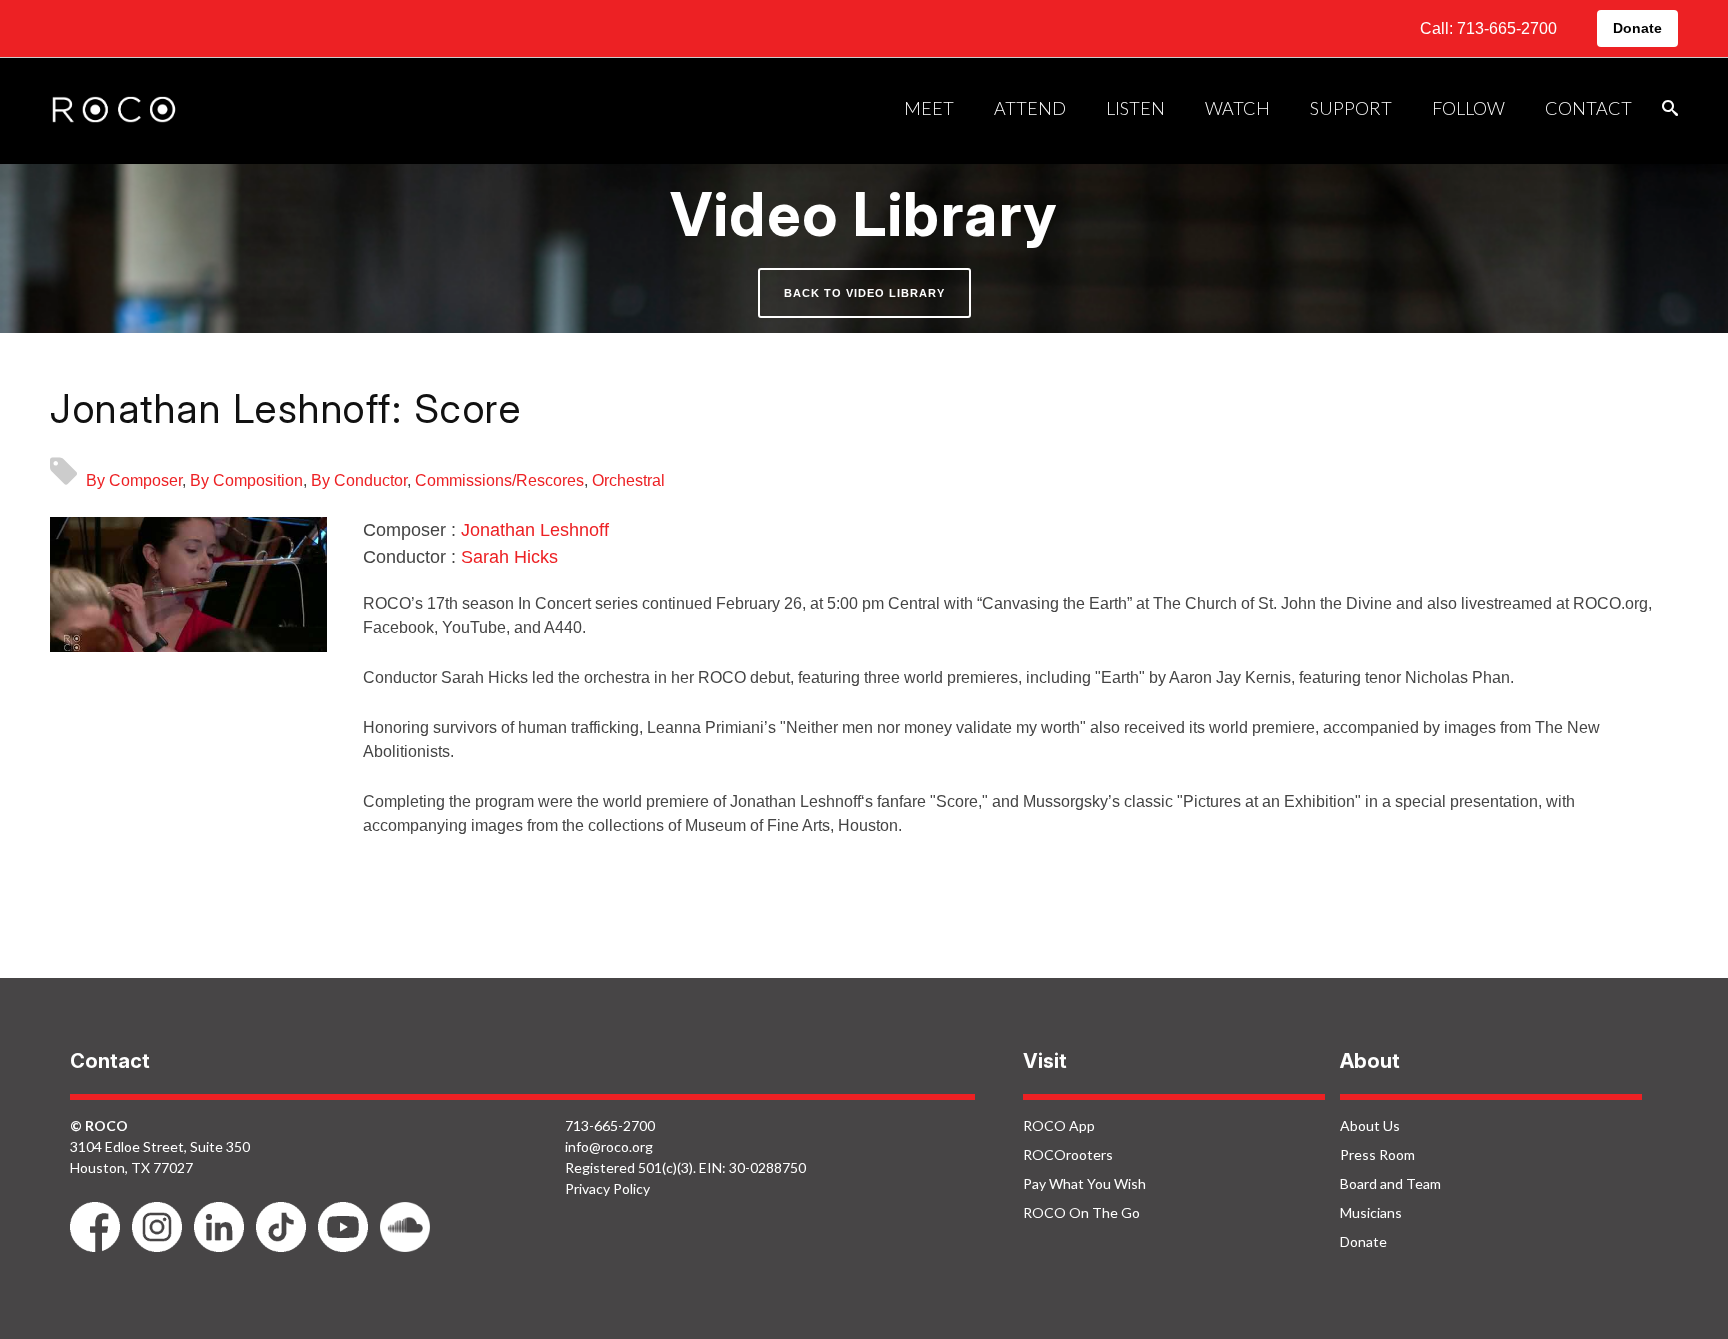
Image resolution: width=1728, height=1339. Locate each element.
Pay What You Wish (1084, 1183)
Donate (1637, 28)
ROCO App (1059, 1125)
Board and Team (1390, 1183)
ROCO (114, 111)
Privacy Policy (607, 1188)
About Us (1370, 1125)
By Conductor (359, 480)
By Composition (246, 480)
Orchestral (628, 480)
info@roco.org (609, 1146)
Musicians (1371, 1212)
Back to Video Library (864, 293)
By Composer (134, 480)
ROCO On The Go (1081, 1212)
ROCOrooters (1068, 1154)
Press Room (1377, 1154)
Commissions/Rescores (499, 480)
